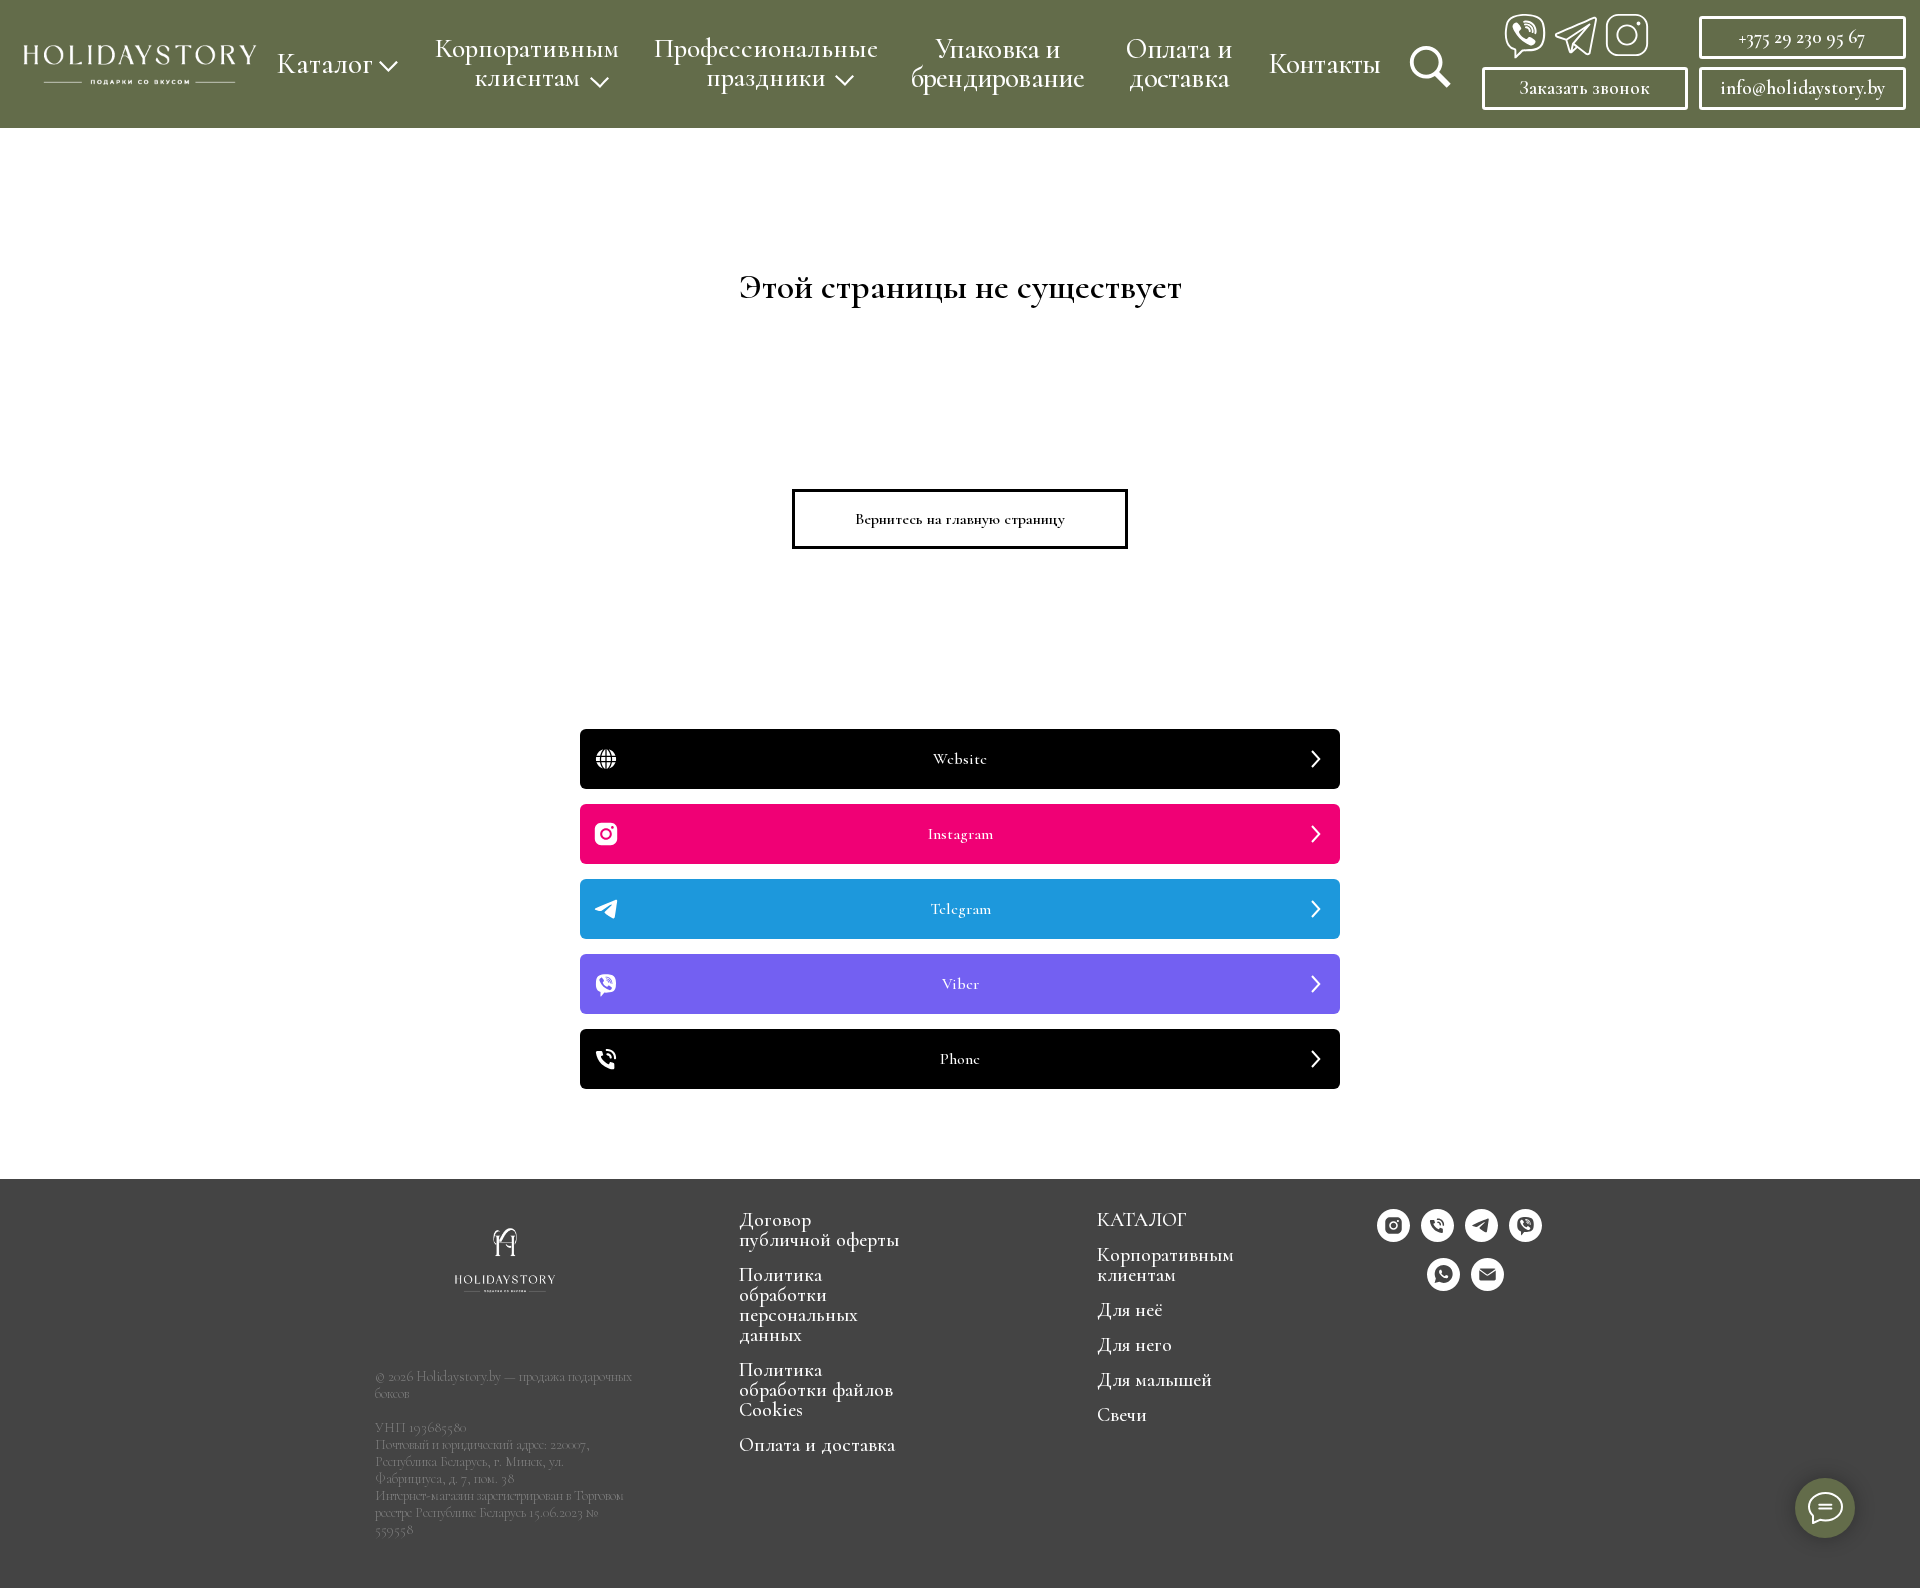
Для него (1134, 1345)
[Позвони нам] (1437, 1236)
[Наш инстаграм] (1393, 1236)
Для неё (1129, 1310)
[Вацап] (1443, 1285)
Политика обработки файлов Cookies (816, 1390)
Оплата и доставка (1179, 63)
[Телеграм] (1481, 1236)
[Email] (1487, 1285)
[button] (527, 64)
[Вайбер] (1525, 1236)
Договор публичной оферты (819, 1230)
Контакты (1325, 63)
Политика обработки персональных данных (798, 1305)
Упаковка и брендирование (998, 63)
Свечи (1122, 1415)
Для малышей (1154, 1380)
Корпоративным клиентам (1165, 1265)
